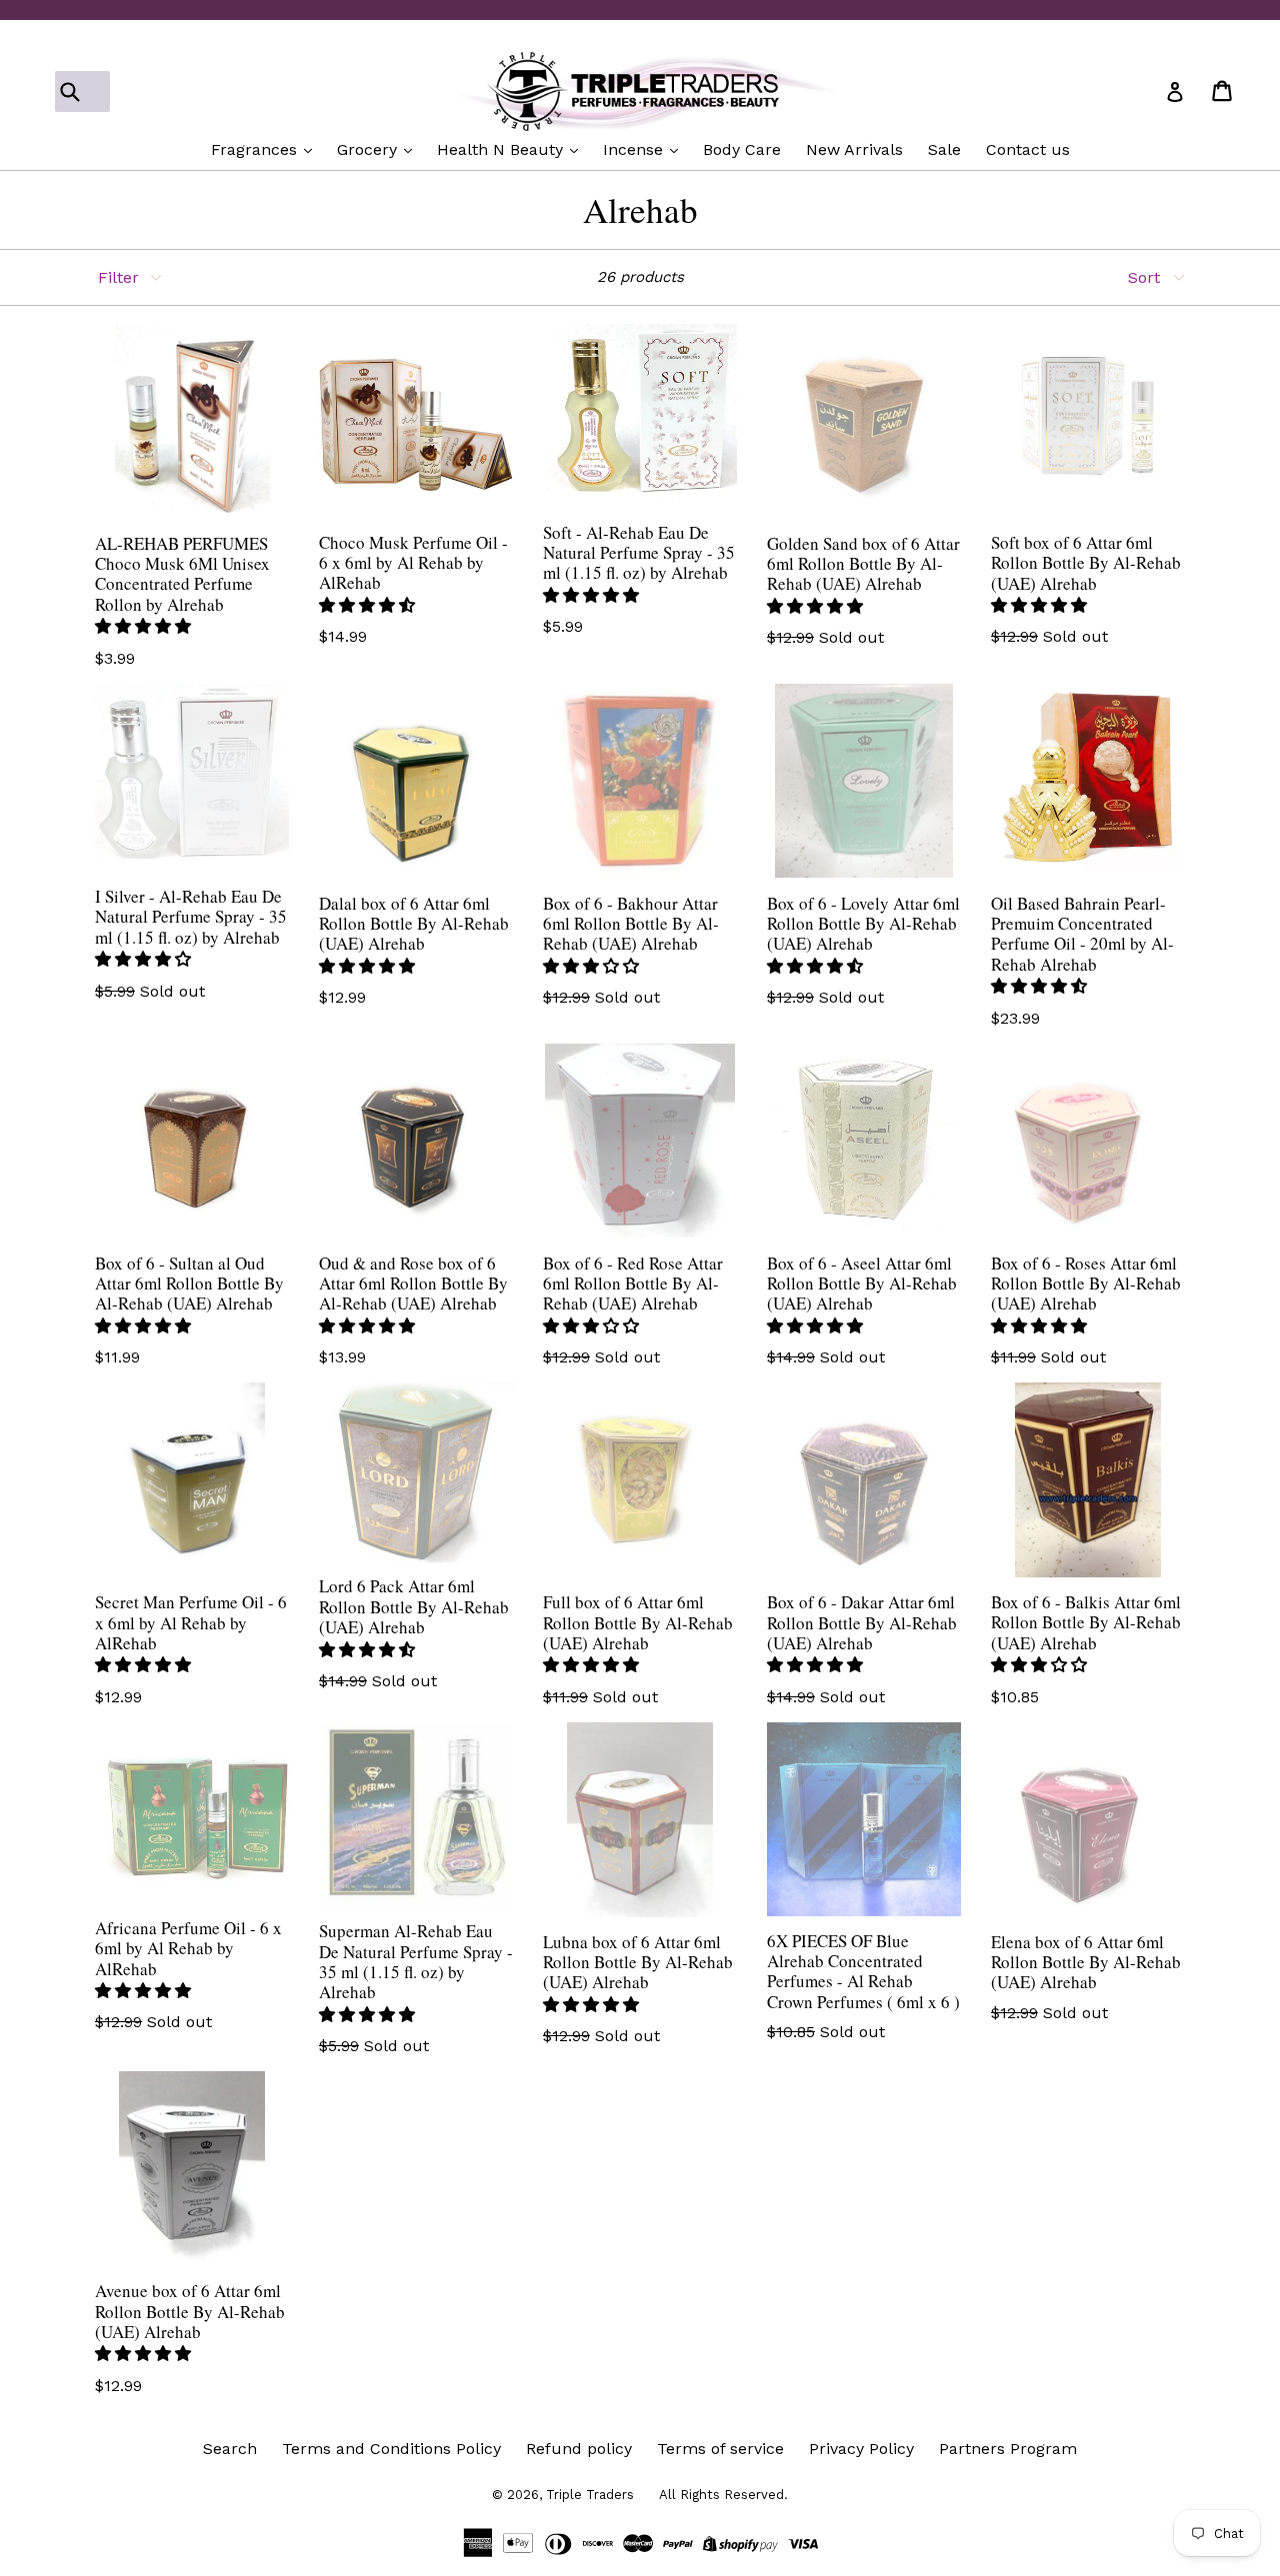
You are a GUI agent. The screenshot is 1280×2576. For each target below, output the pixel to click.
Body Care (742, 149)
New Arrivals (854, 149)
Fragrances (256, 149)
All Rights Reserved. (723, 2495)
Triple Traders (590, 2495)
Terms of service (720, 2449)
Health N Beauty (502, 149)
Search (230, 2449)
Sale (944, 149)
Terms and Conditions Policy (391, 2449)
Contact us (1028, 149)
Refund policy (579, 2449)
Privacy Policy (861, 2449)
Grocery (369, 149)
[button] (145, 626)
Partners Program (1008, 2449)
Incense (635, 149)
